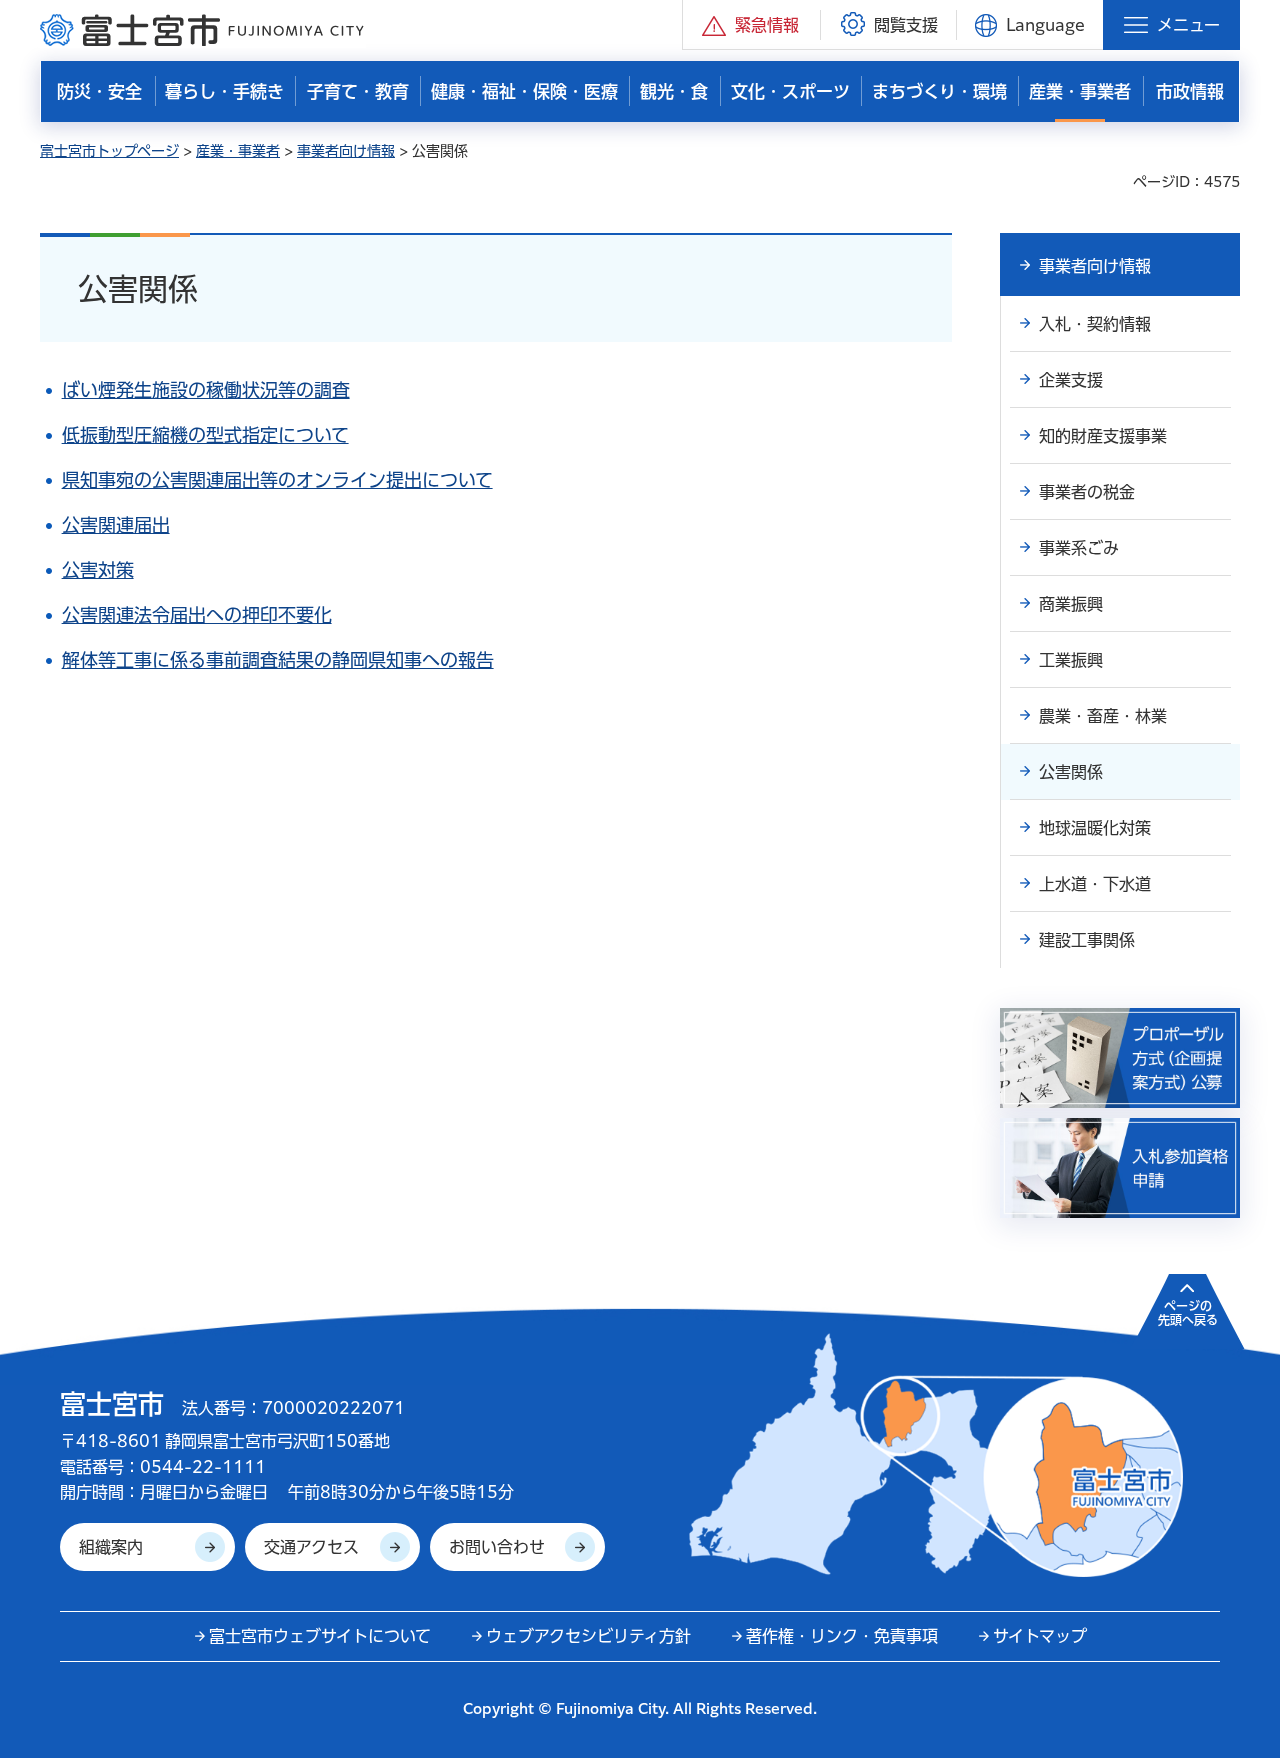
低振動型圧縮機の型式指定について (205, 435)
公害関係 (1071, 772)
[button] (751, 24)
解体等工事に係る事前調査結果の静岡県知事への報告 (278, 660)
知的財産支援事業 (1103, 436)
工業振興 (1071, 660)
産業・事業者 (238, 151)
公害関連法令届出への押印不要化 (197, 615)
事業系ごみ (1079, 548)
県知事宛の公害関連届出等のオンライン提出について (277, 480)
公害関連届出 (116, 525)
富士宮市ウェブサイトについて (320, 1636)
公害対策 (98, 570)
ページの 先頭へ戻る (1188, 1313)
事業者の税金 (1087, 492)
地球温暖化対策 (1095, 828)
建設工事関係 (1087, 940)
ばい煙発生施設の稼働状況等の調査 (206, 390)
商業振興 (1071, 604)
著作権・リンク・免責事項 (842, 1636)
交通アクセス (311, 1547)
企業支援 (1071, 380)
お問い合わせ (497, 1547)
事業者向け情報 (346, 151)
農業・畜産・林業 (1103, 716)
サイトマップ (1040, 1636)
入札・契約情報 (1095, 324)
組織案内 (111, 1547)
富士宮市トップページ (109, 151)
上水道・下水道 (1095, 884)
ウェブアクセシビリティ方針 (588, 1636)
